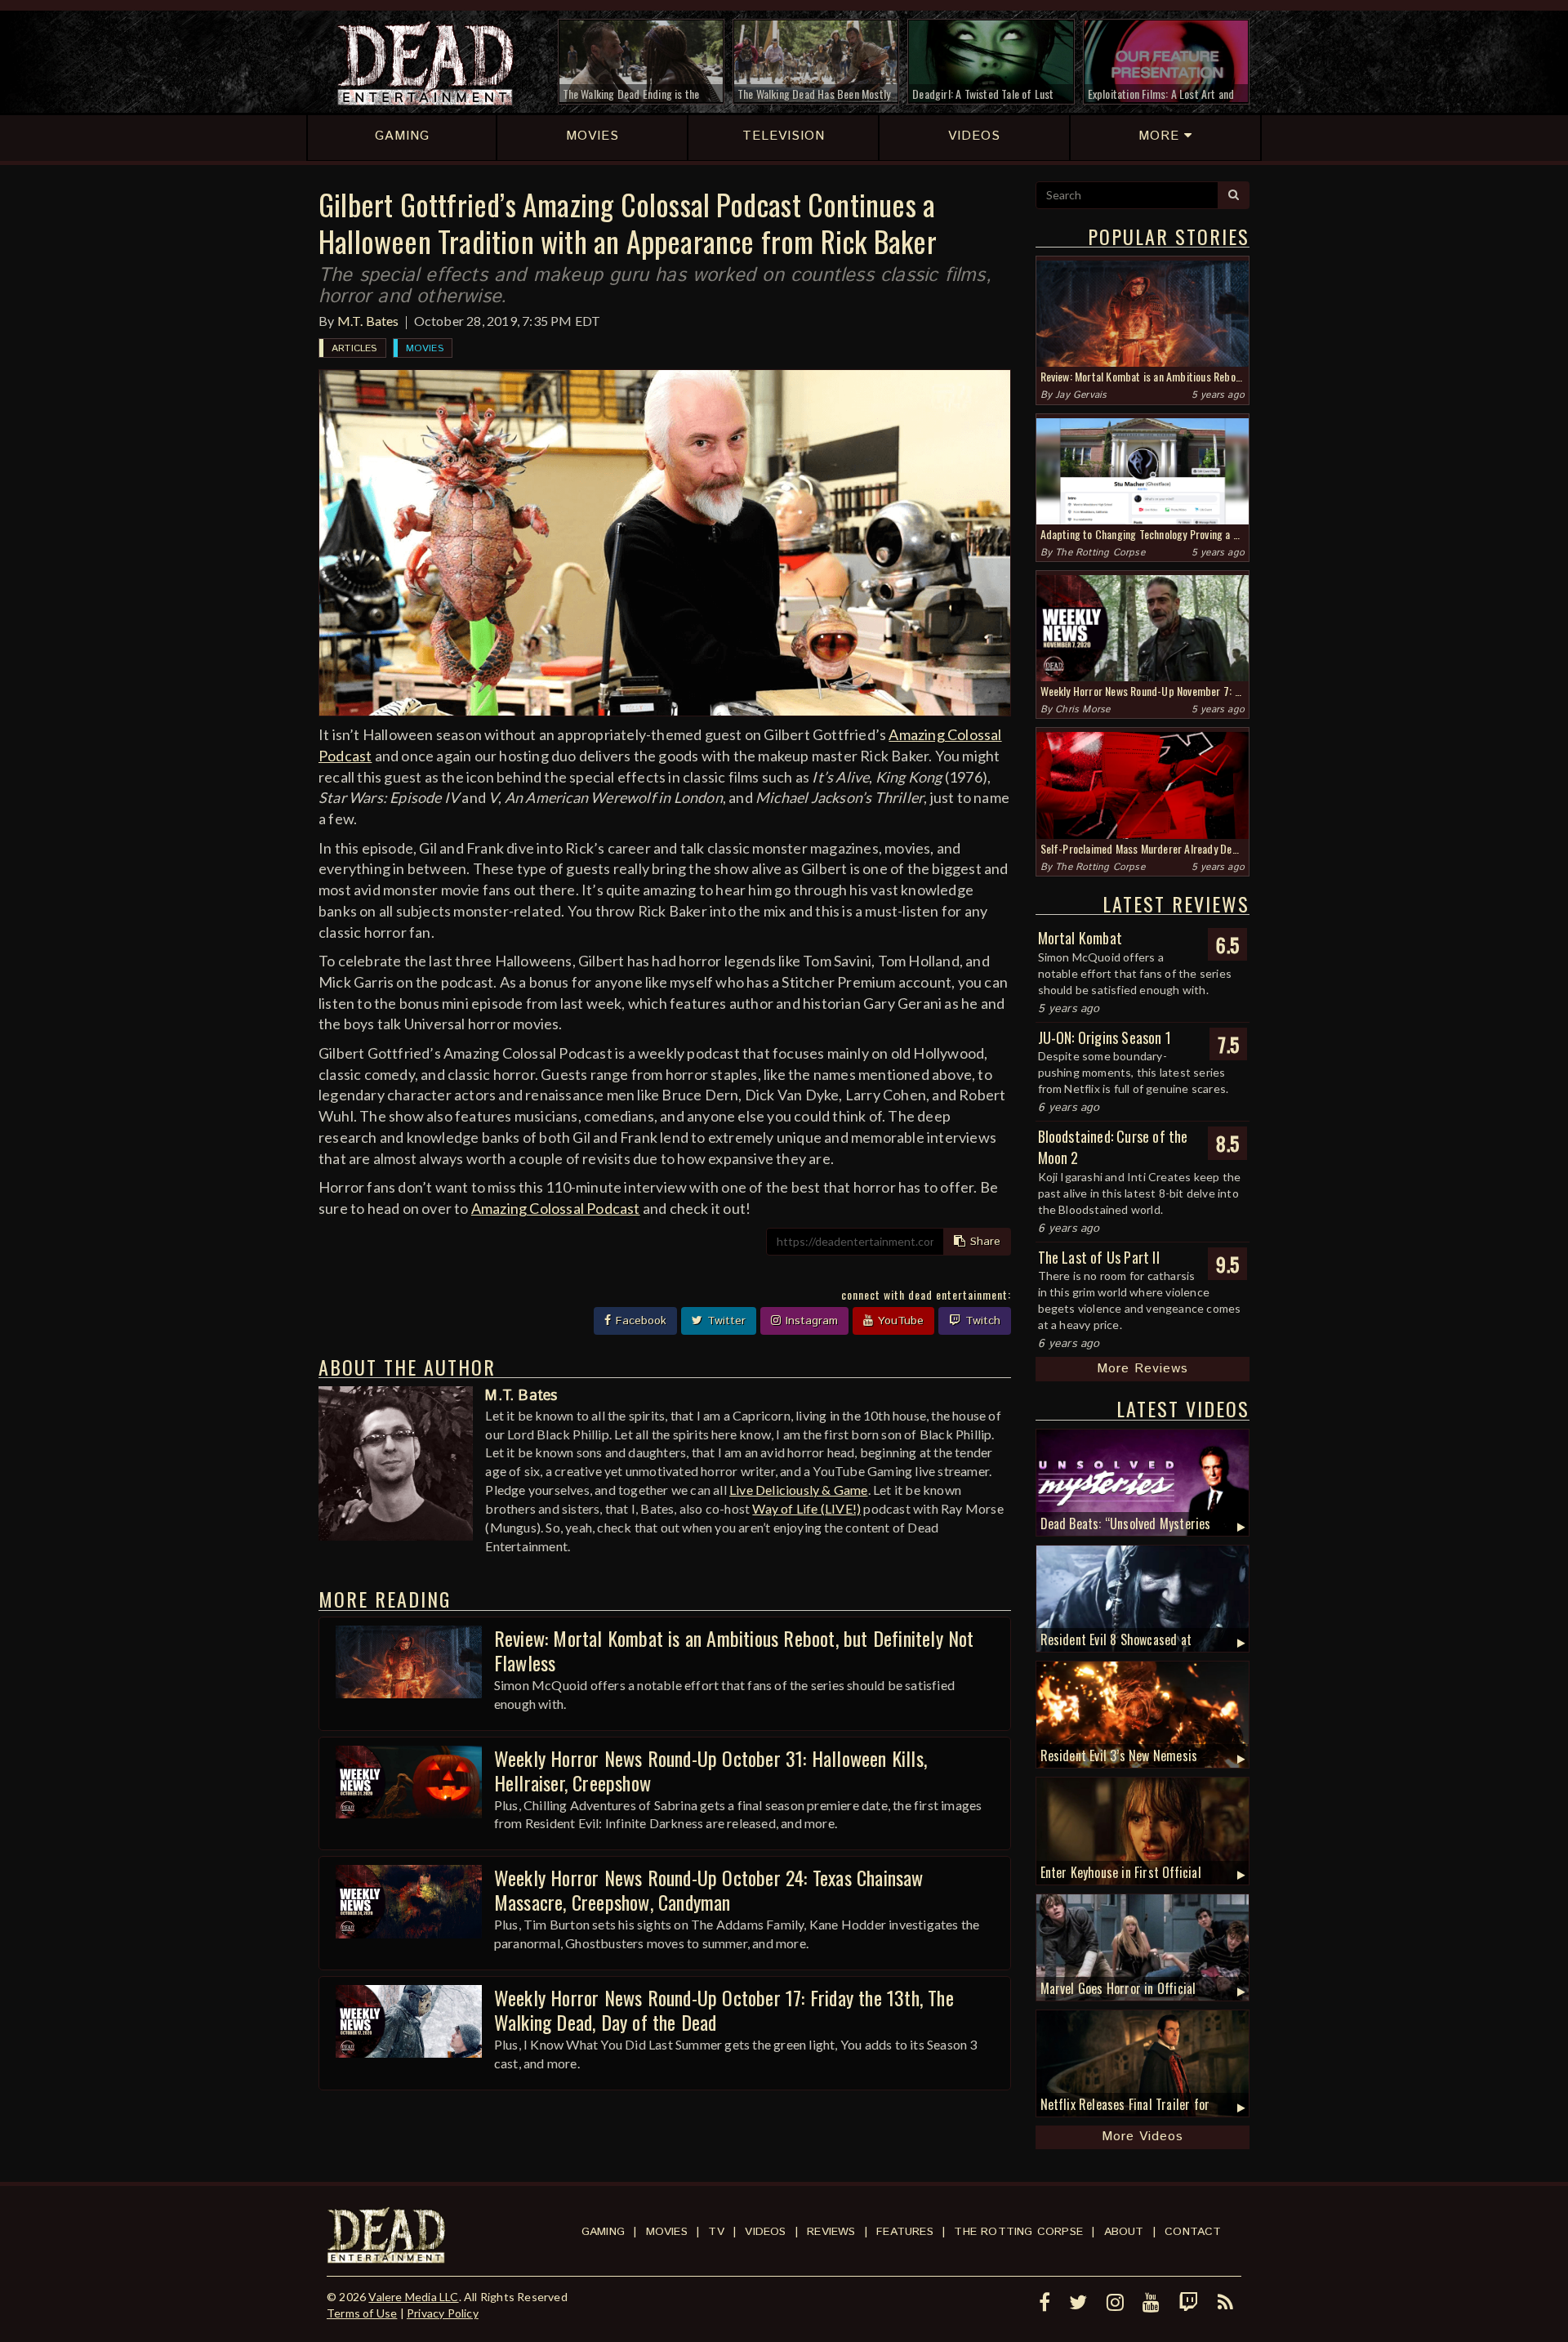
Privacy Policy (443, 2313)
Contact (1193, 2232)
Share (983, 1242)
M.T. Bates (368, 321)
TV (716, 2232)
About (1124, 2232)
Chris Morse (1082, 709)
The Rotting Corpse (1100, 553)
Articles (354, 348)
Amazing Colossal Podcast (556, 1208)
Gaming (603, 2232)
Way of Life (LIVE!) (806, 1508)
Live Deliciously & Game (799, 1490)
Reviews (831, 2232)
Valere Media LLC (413, 2297)
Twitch (981, 1321)
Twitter (724, 1321)
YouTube (899, 1321)
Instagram (810, 1321)
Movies (425, 348)
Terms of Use (362, 2313)
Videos (765, 2232)
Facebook (639, 1321)
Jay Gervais (1081, 395)
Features (905, 2232)
